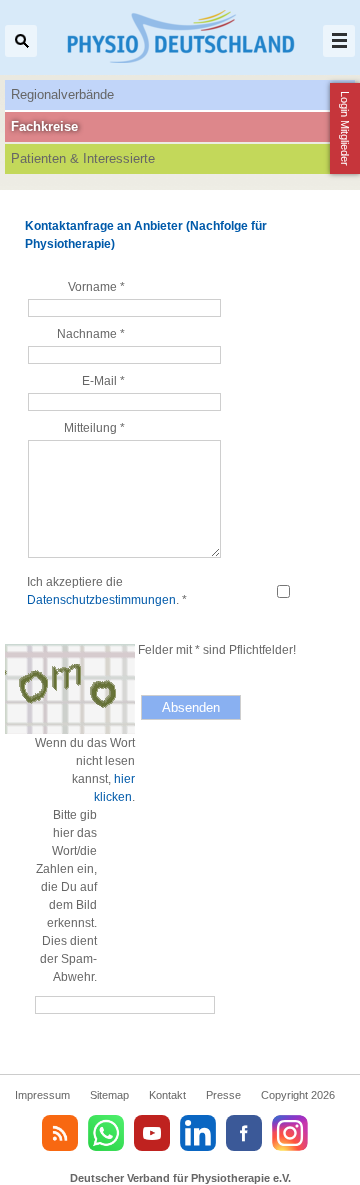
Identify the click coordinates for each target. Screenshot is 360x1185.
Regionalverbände (62, 94)
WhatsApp (106, 1133)
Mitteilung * (94, 428)
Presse (223, 1095)
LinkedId (198, 1133)
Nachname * (91, 334)
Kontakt (167, 1095)
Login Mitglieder (345, 128)
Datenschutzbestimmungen (101, 600)
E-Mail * (103, 381)
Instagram (290, 1133)
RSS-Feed (60, 1133)
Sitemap (109, 1095)
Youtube (152, 1133)
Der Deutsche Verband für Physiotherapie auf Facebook (244, 1133)
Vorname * (96, 287)
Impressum (42, 1095)
